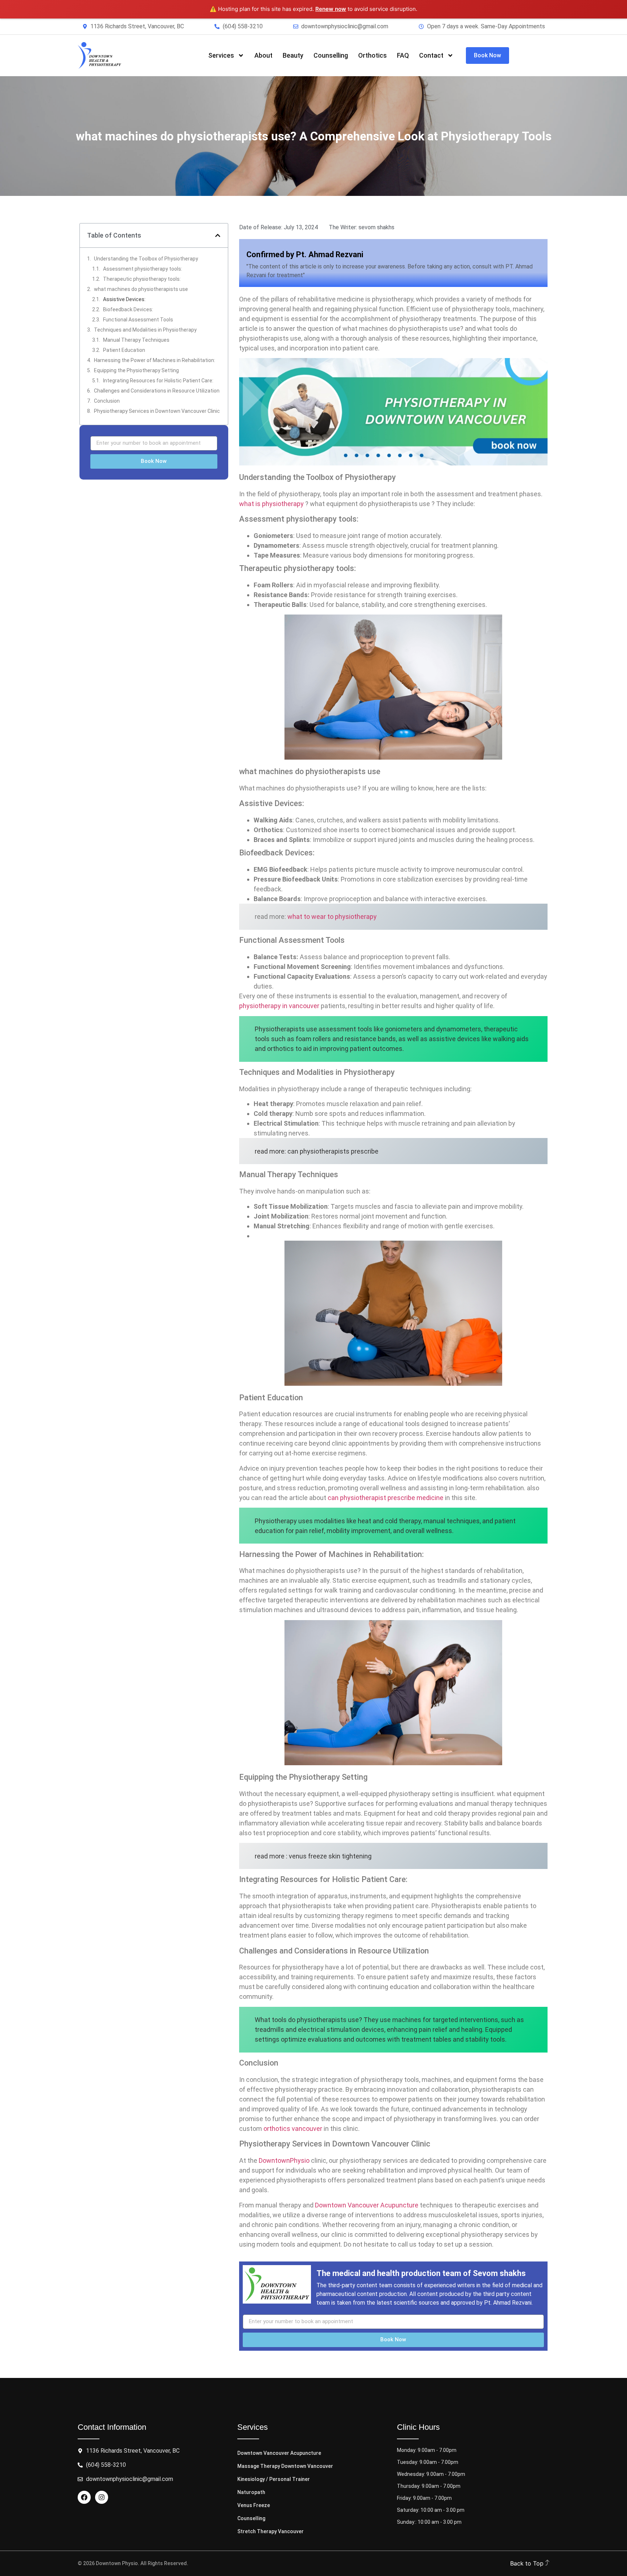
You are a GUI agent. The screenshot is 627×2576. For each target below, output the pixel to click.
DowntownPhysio (284, 2160)
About (263, 55)
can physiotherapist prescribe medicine (386, 1498)
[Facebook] (84, 2497)
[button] (218, 235)
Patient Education (124, 350)
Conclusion (107, 401)
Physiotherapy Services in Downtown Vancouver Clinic (157, 411)
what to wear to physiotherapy (332, 917)
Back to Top (528, 2563)
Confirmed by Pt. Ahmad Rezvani (305, 254)
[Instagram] (102, 2497)
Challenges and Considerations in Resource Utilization (157, 391)
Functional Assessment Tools (138, 320)
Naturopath (251, 2492)
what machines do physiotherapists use (141, 289)
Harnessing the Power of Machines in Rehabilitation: (155, 360)
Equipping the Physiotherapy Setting (136, 370)
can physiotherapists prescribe (333, 1151)
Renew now (331, 9)
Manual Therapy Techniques (136, 340)
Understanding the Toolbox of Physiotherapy (146, 259)
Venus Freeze (254, 2505)
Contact (431, 55)
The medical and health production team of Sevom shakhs (421, 2273)
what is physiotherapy (271, 504)
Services (221, 55)
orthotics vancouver (293, 2129)
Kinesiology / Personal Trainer (274, 2479)
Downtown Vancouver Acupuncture (367, 2205)
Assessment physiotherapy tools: (143, 269)
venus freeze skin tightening (330, 1856)
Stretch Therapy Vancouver (271, 2531)
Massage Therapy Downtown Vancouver (285, 2466)
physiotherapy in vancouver (279, 1006)
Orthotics (372, 55)
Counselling (331, 55)
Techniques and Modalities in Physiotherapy (145, 330)
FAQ (403, 55)
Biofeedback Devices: (128, 309)
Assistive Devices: (124, 299)
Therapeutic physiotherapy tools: (142, 279)
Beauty (293, 55)
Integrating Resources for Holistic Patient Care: (158, 381)
